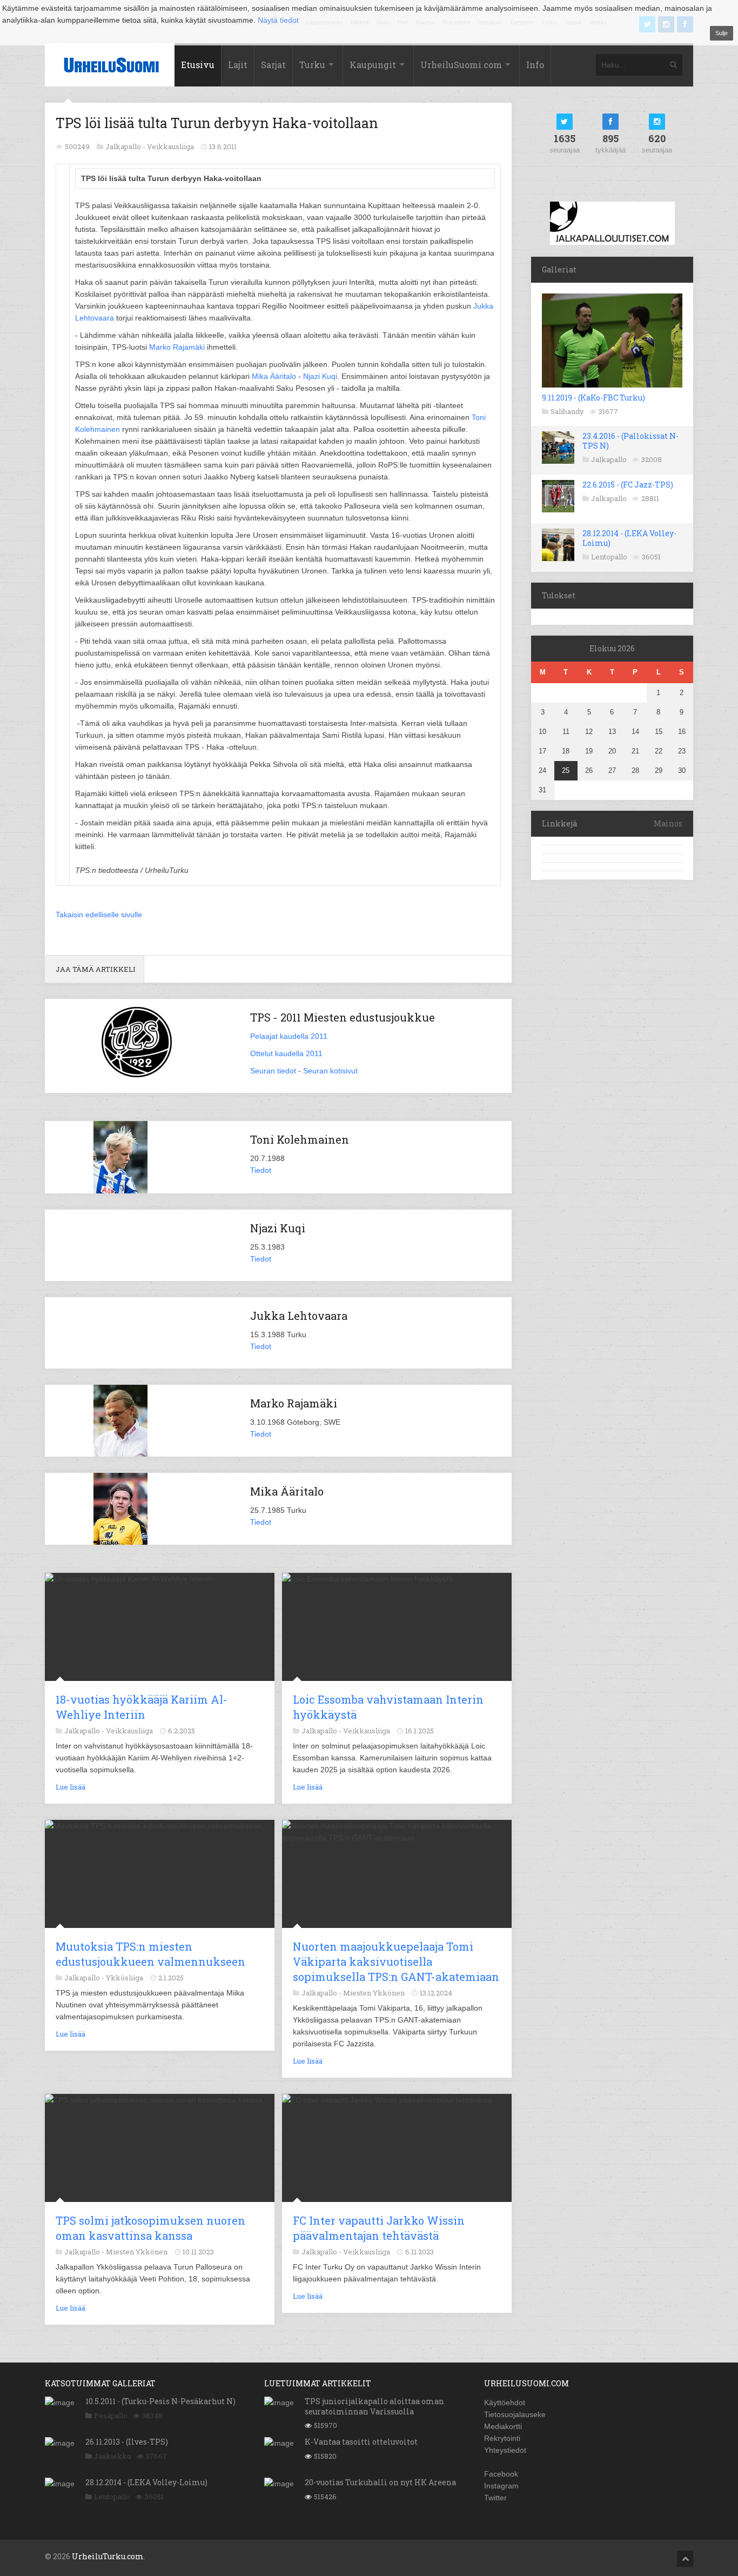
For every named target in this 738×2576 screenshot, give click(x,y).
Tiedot (261, 1170)
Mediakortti (503, 2426)
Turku (312, 65)
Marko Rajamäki (177, 347)
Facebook (501, 2474)
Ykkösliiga (125, 1978)
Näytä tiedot (278, 20)
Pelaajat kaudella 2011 (289, 1036)
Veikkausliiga (170, 146)
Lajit (238, 65)
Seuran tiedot (273, 1071)
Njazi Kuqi (320, 376)
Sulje (722, 33)
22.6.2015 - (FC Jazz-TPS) (628, 485)
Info (535, 65)
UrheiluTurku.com (108, 2556)
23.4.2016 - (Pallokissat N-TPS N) (630, 441)
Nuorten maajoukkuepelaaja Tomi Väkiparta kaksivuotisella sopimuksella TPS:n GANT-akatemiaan (396, 1961)
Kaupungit (373, 65)
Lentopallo (609, 557)
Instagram (501, 2486)
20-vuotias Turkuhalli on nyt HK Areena (380, 2482)
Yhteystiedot (505, 2450)
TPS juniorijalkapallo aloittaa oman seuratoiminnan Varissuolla (374, 2406)
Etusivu (198, 65)
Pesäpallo (111, 2415)
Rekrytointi (502, 2438)
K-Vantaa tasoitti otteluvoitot (361, 2442)
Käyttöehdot (505, 2403)
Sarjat (273, 65)
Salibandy (567, 411)
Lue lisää (71, 1787)
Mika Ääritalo (274, 376)
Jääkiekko (113, 2456)
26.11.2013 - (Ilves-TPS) (127, 2442)
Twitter (495, 2498)
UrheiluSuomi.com (461, 65)
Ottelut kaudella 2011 (286, 1053)
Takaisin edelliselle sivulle (99, 915)
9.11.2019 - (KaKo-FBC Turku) (593, 398)
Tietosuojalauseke (515, 2414)
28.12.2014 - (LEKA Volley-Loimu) (629, 538)
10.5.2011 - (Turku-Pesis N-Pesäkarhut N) (160, 2401)
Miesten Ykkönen (374, 1993)
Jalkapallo (609, 459)
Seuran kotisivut (330, 1071)
